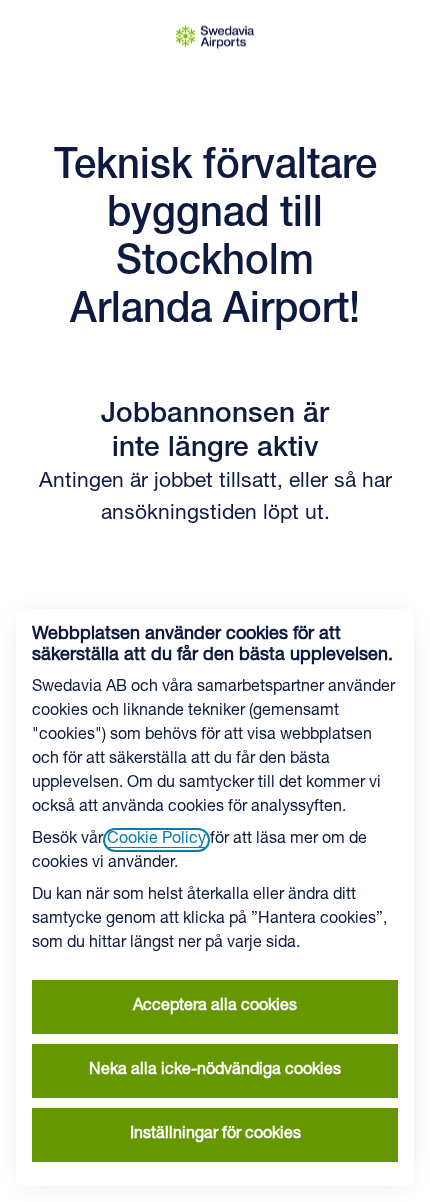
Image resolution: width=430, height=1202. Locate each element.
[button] (394, 40)
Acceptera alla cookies (215, 1007)
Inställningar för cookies (215, 1135)
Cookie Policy (156, 840)
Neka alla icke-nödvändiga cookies (215, 1071)
